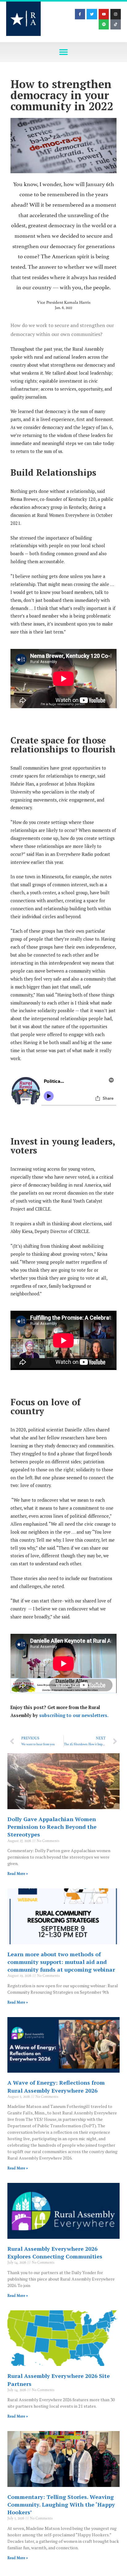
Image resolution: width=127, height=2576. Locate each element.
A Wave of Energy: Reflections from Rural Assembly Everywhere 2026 (56, 2086)
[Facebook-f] (80, 14)
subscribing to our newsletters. (73, 1715)
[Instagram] (116, 14)
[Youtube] (104, 14)
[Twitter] (92, 14)
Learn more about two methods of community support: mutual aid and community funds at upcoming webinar (61, 1962)
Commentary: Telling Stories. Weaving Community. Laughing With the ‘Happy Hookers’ (61, 2504)
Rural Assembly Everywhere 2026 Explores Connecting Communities (55, 2252)
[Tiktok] (116, 25)
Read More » (18, 1874)
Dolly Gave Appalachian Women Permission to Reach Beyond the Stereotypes (52, 1827)
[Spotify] (104, 25)
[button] (64, 52)
